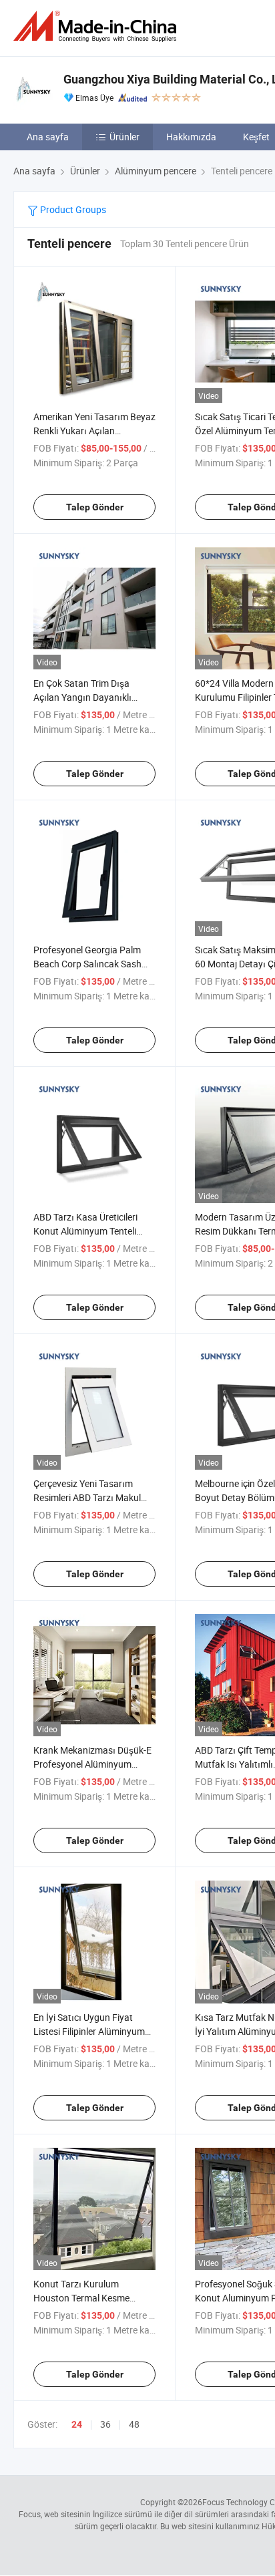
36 (105, 2424)
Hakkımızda (191, 137)
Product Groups (72, 209)
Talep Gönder (95, 507)
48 (134, 2424)
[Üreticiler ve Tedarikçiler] (97, 26)
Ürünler (124, 137)
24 (77, 2424)
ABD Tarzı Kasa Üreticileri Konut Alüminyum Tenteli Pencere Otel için (85, 1231)
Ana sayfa (48, 137)
